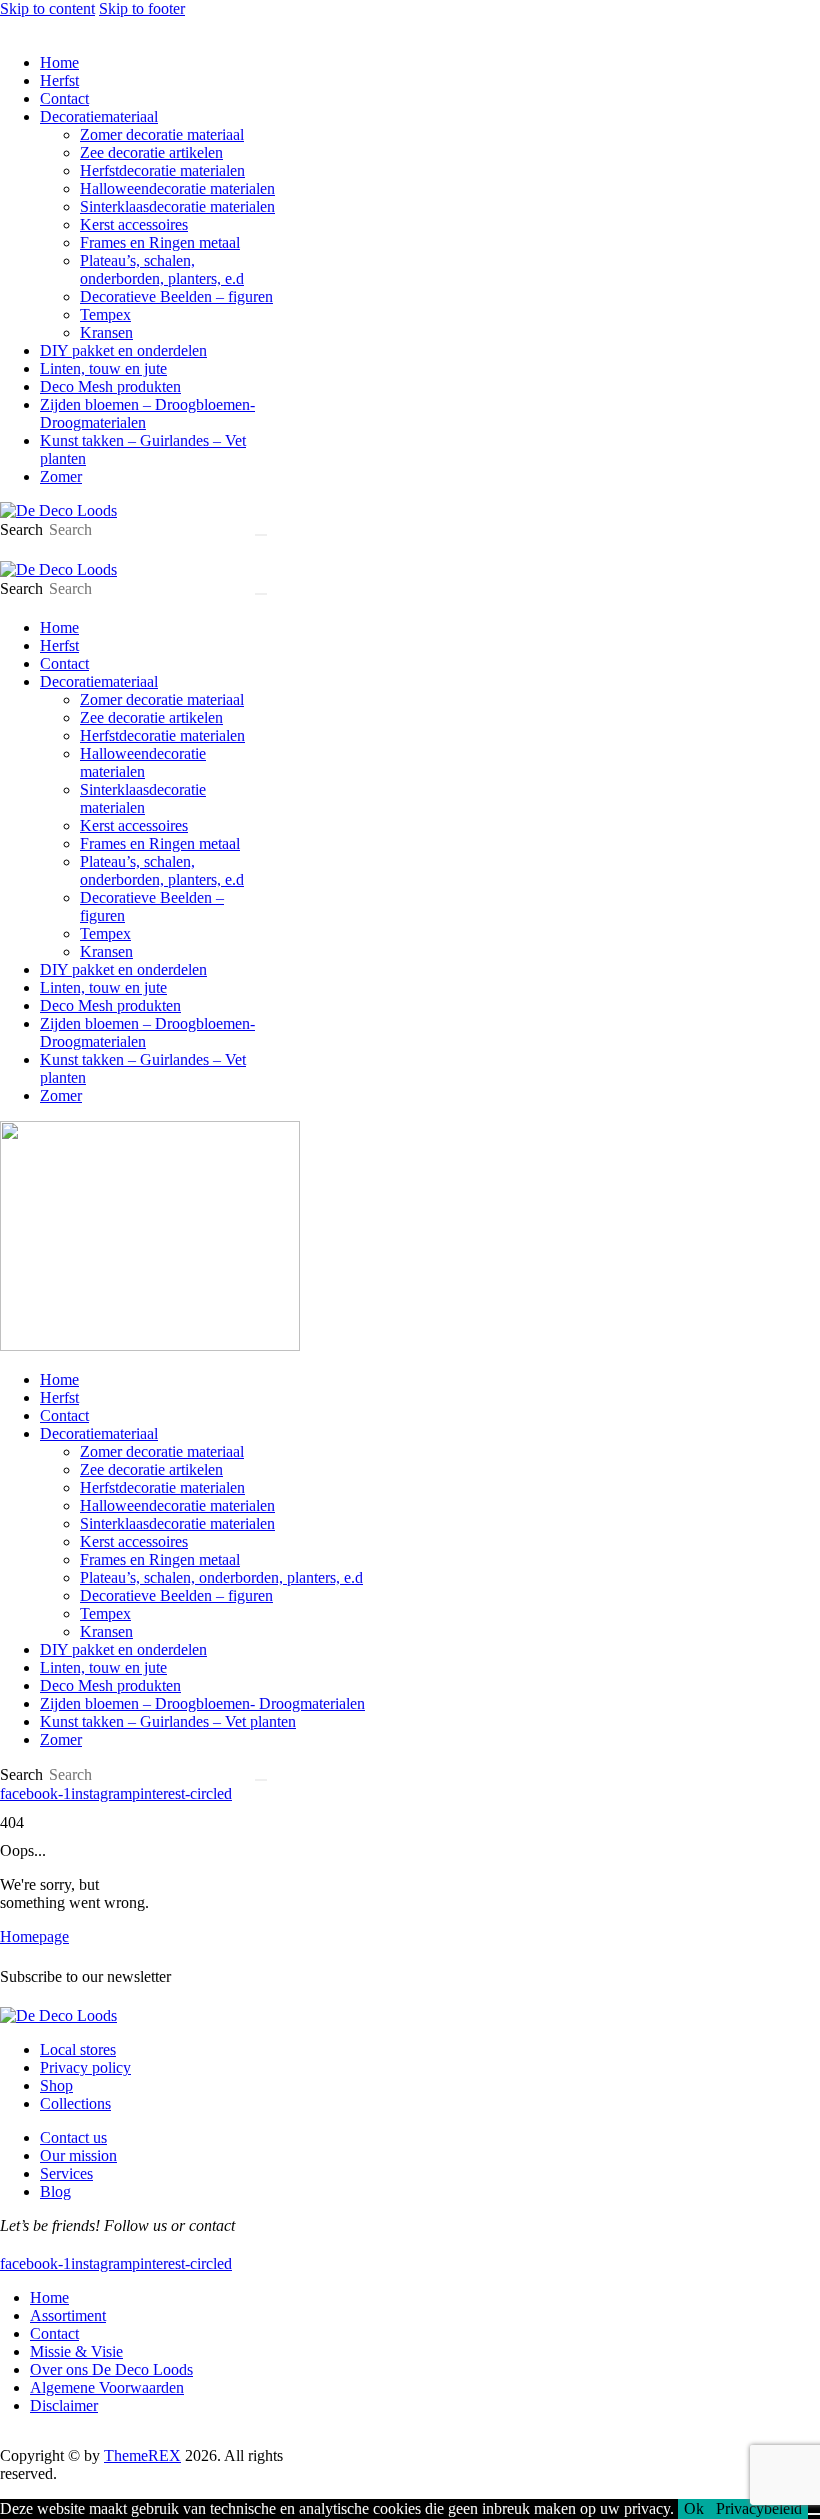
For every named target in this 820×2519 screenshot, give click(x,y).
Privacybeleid (759, 2508)
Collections (75, 2103)
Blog (55, 2191)
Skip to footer (142, 8)
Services (66, 2173)
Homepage (34, 1936)
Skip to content (47, 8)
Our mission (78, 2155)
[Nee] (814, 2514)
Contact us (73, 2137)
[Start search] (261, 535)
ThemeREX (142, 2455)
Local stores (78, 2049)
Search (21, 529)
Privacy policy (85, 2067)
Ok (694, 2508)
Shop (56, 2085)
